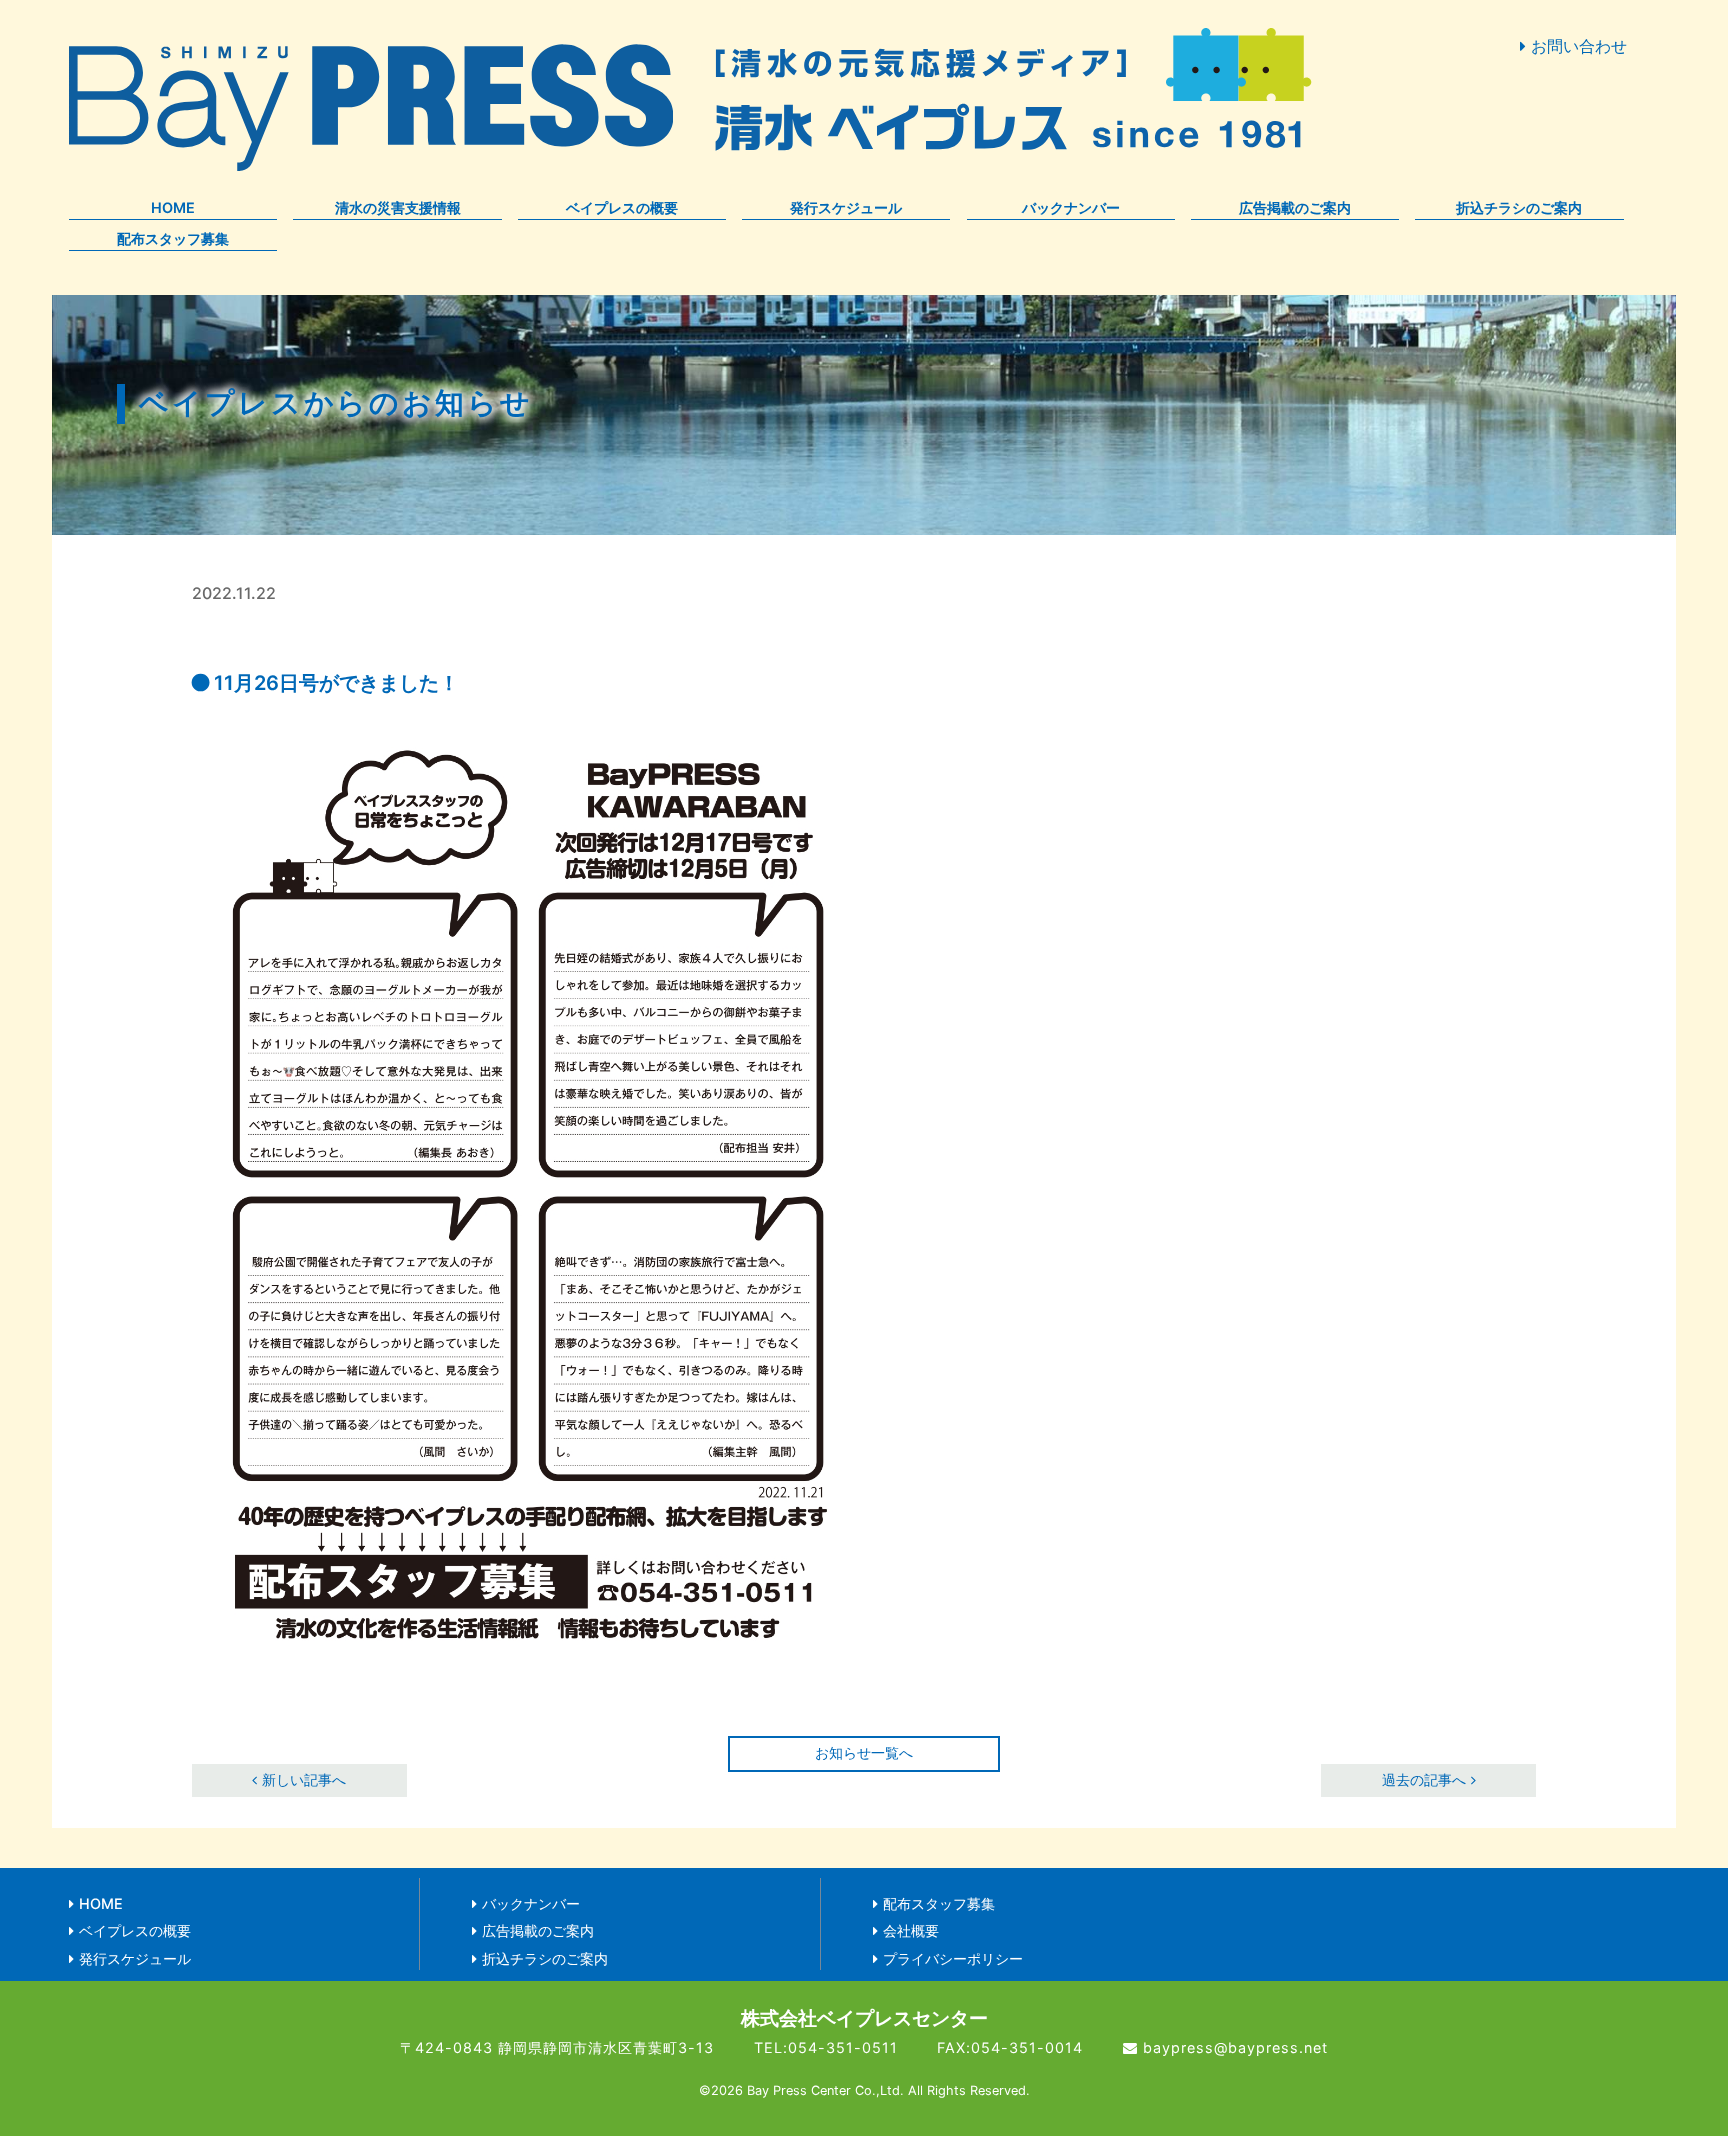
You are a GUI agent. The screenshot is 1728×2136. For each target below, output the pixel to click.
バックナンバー (1071, 207)
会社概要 (911, 1930)
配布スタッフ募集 (173, 238)
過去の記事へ (1424, 1779)
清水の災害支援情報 (398, 207)
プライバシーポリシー (953, 1958)
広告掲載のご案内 (1295, 207)
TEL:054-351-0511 (826, 2047)
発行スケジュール (846, 207)
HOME (173, 207)
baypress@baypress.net (1235, 2047)
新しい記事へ (304, 1779)
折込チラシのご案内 (1519, 207)
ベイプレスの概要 (622, 207)
